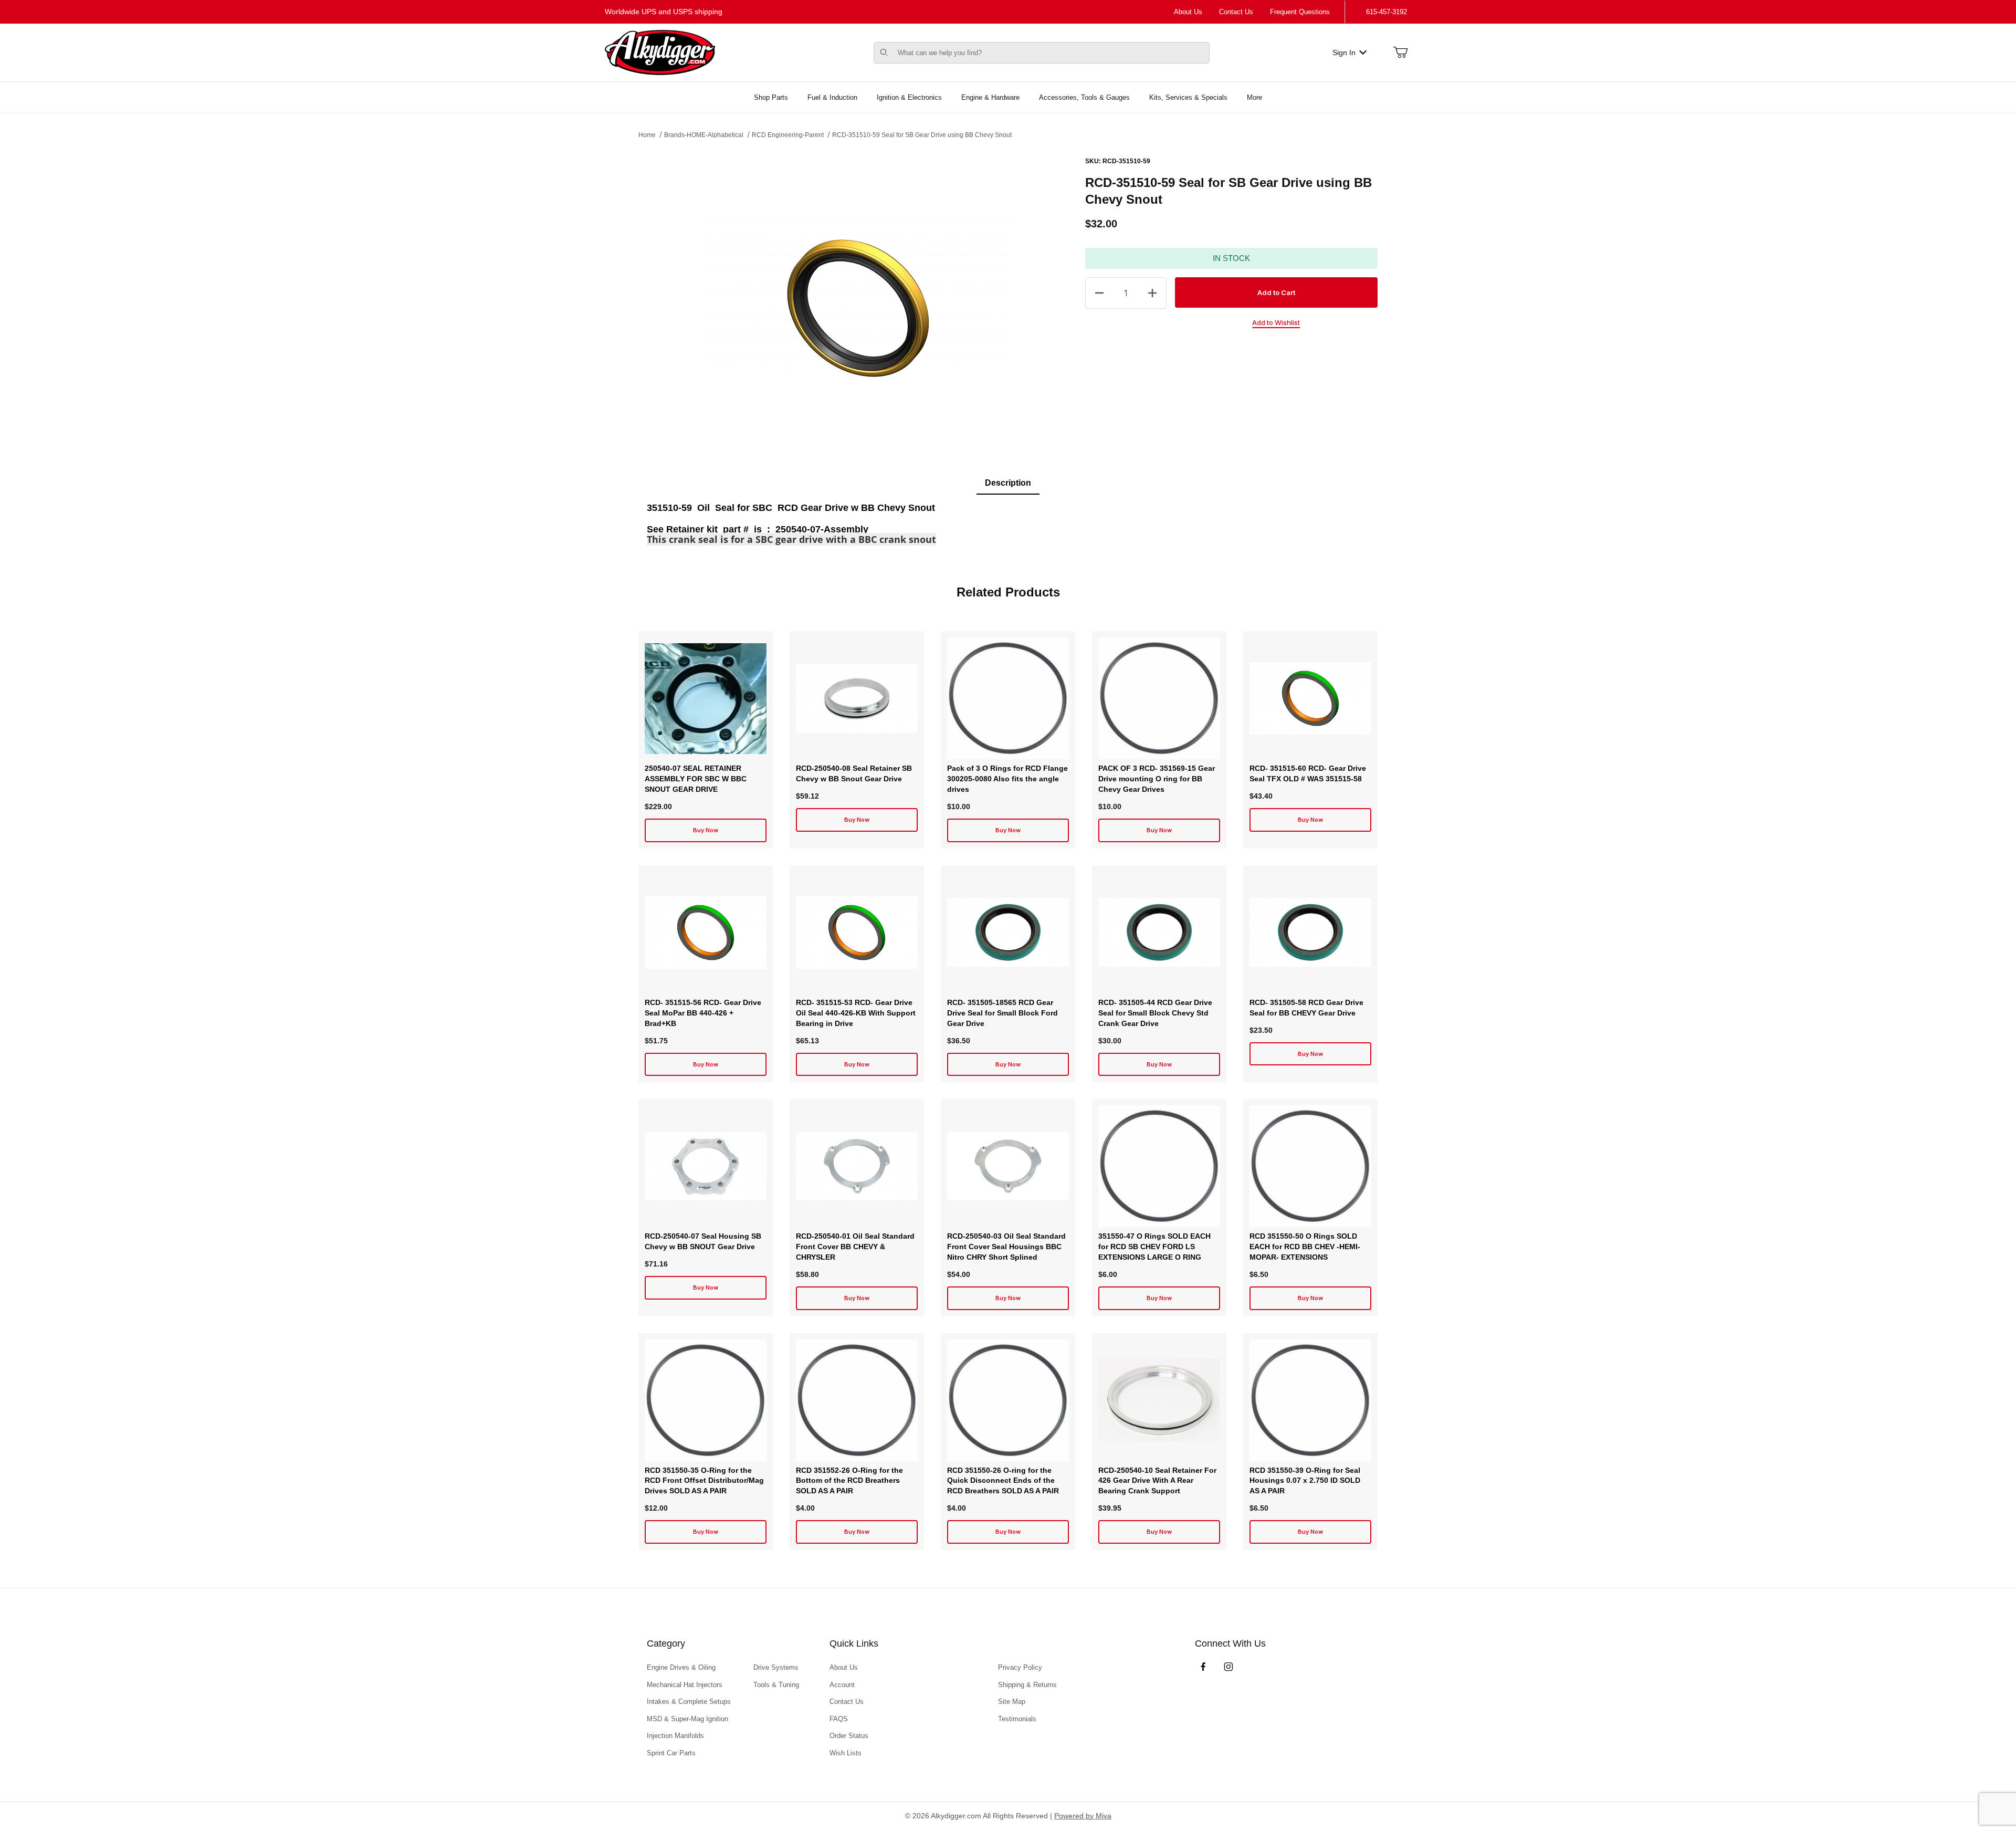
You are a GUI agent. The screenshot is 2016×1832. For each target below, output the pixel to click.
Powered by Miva (1083, 1816)
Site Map (1012, 1702)
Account (842, 1685)
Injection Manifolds (675, 1736)
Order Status (849, 1736)
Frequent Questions (1300, 12)
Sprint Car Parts (671, 1753)
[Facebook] (1203, 1667)
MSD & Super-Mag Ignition (687, 1719)
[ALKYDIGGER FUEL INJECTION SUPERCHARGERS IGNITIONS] (660, 52)
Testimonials (1017, 1719)
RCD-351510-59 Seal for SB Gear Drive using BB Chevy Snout (922, 135)
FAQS (839, 1719)
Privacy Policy (1020, 1667)
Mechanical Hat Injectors (685, 1685)
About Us (1188, 12)
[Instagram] (1228, 1667)
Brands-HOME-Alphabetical (704, 135)
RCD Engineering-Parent (788, 135)
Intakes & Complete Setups (689, 1702)
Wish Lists (846, 1753)
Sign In (1344, 53)
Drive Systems (776, 1667)
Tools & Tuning (776, 1685)
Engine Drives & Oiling (681, 1667)
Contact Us (1236, 12)
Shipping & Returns (1027, 1685)
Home (647, 135)
